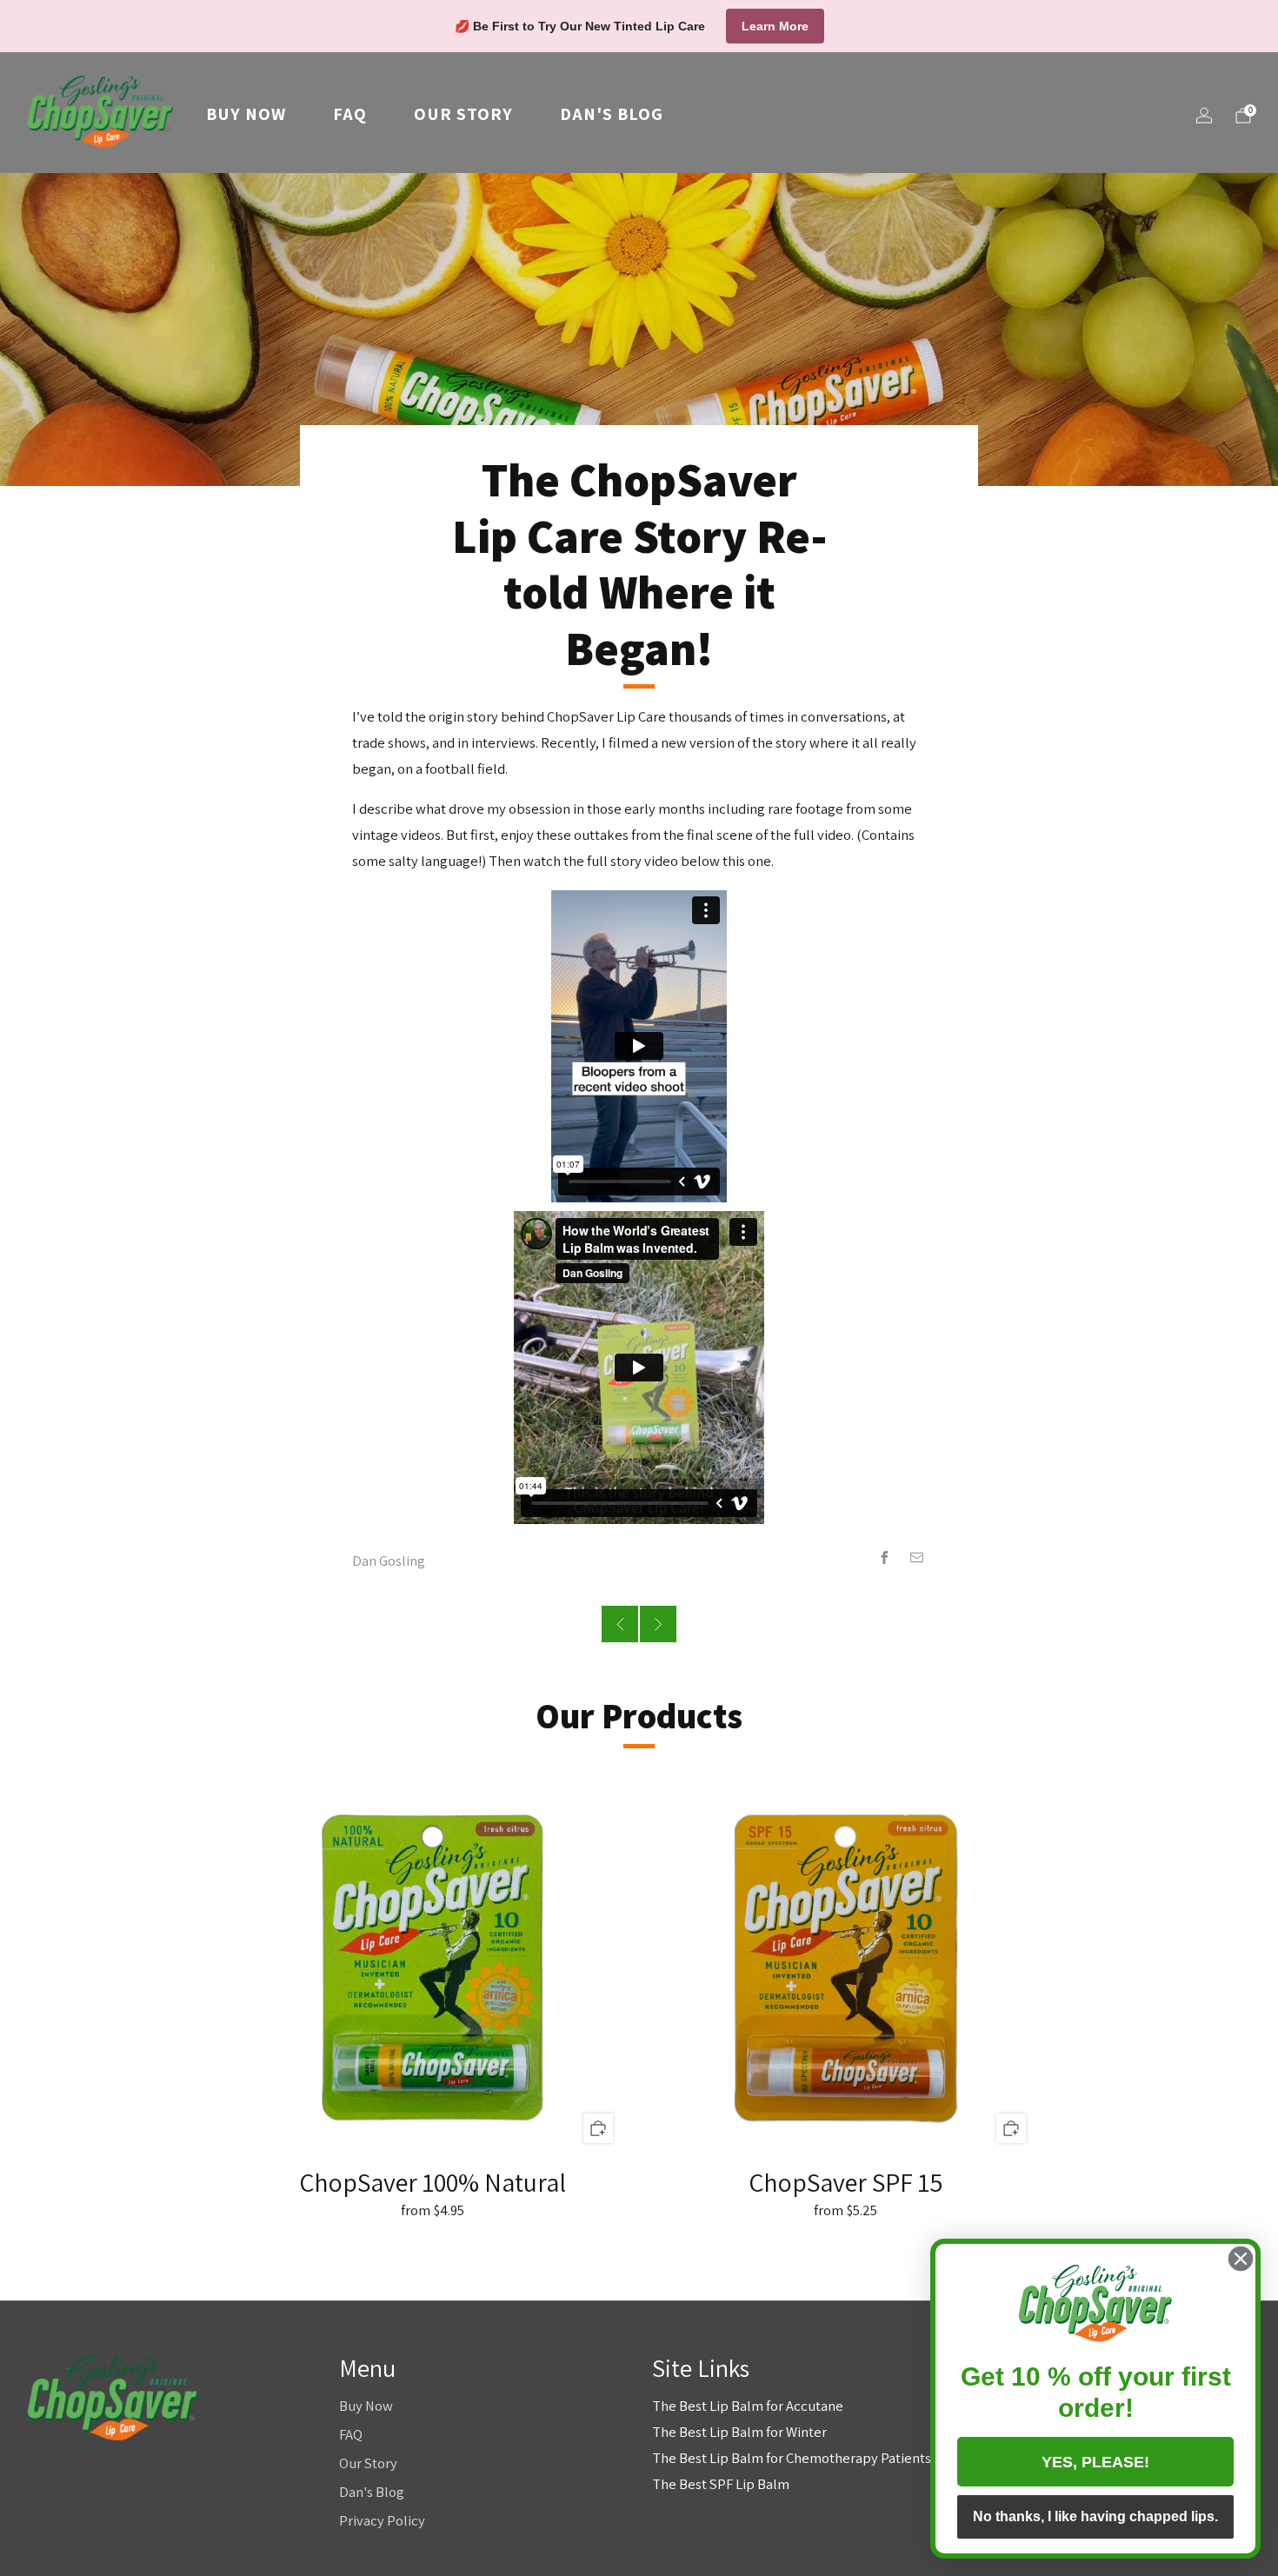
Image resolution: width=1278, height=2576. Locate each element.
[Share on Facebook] (885, 1558)
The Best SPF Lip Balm (721, 2484)
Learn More (775, 26)
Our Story (463, 114)
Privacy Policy (382, 2520)
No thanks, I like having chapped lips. (1095, 2516)
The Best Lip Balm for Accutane (748, 2406)
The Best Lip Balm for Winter (739, 2432)
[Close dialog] (1241, 2259)
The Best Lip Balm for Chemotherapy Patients (792, 2458)
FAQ (350, 114)
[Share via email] (917, 1558)
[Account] (1204, 116)
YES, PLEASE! (1095, 2462)
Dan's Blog (612, 114)
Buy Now (246, 114)
